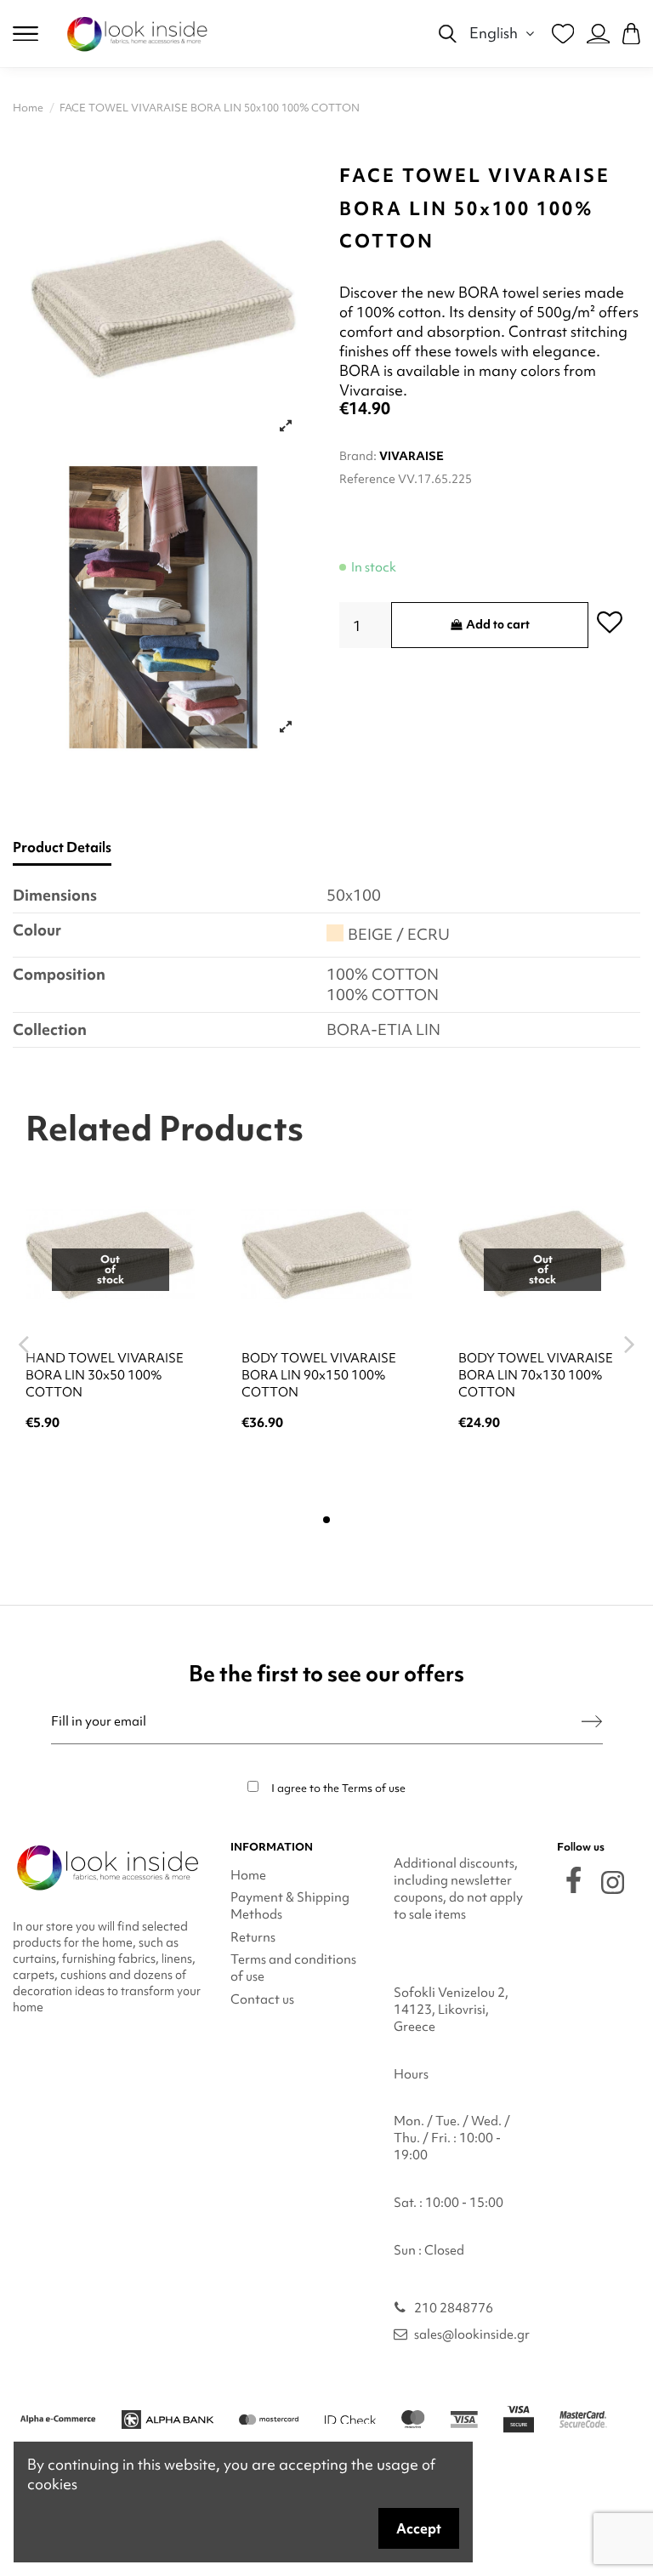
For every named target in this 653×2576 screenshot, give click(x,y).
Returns (253, 1937)
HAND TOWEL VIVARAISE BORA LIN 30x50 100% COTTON (105, 1375)
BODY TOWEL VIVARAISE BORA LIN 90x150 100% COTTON (319, 1375)
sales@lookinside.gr (472, 2334)
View (110, 1468)
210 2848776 (454, 2308)
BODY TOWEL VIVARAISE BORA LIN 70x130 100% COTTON (536, 1375)
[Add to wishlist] (610, 621)
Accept (419, 2528)
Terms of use (374, 1788)
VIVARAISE (412, 456)
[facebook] (574, 1880)
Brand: (358, 456)
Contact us (262, 1999)
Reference (367, 479)
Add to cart (498, 624)
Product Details (62, 847)
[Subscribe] (592, 1722)
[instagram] (613, 1882)
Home (248, 1875)
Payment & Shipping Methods (290, 1906)
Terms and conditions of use (293, 1968)
